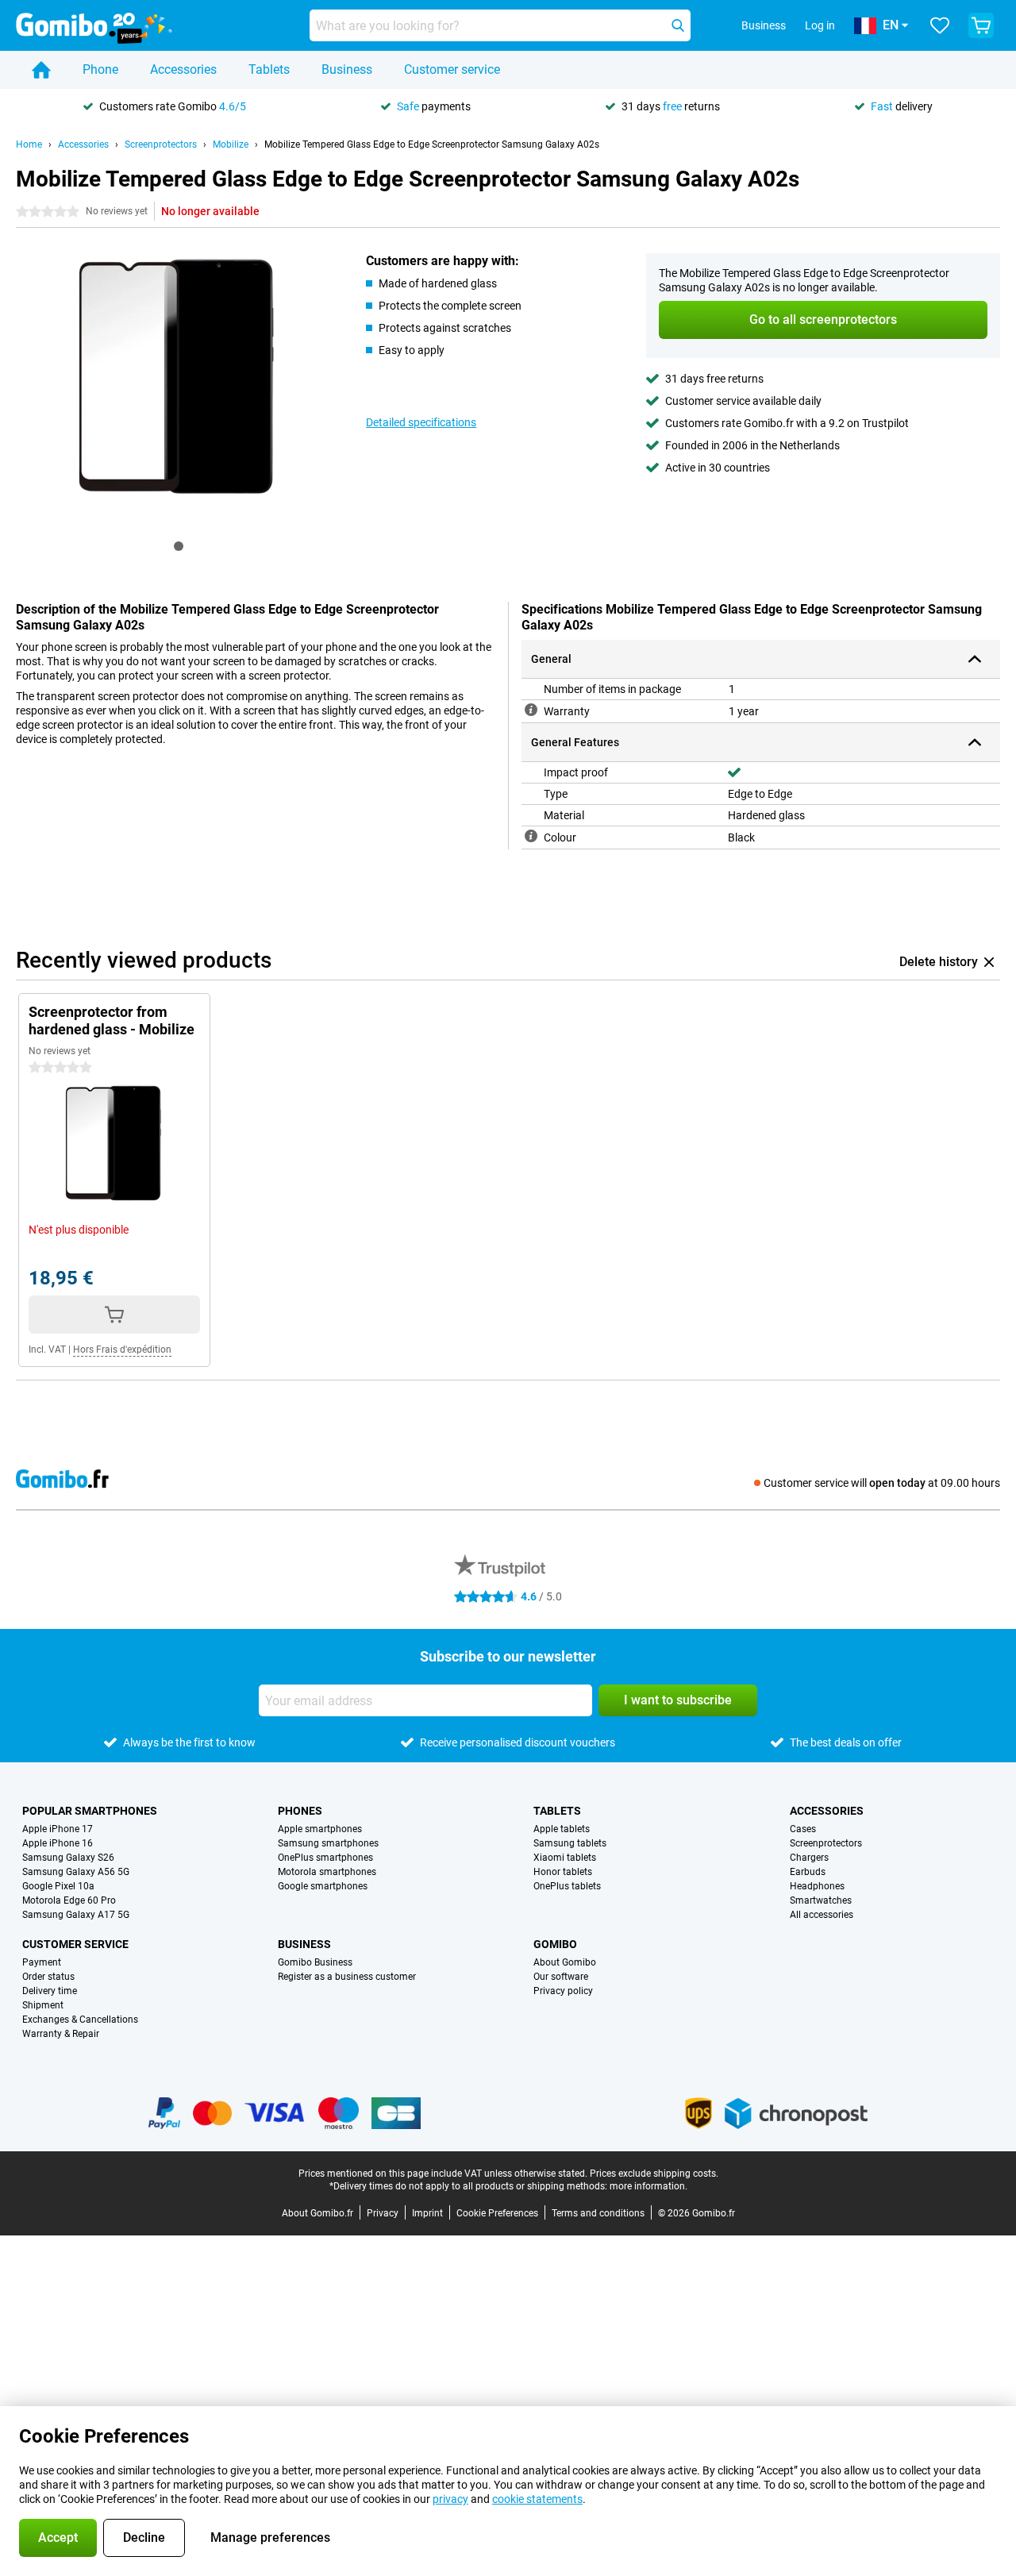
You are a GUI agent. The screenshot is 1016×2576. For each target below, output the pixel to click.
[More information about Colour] (531, 836)
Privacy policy (563, 1991)
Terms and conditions (598, 2213)
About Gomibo (565, 1962)
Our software (561, 1977)
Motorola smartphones (327, 1872)
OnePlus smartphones (325, 1858)
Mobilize (231, 144)
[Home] (41, 70)
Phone (100, 69)
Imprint (427, 2213)
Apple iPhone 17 (58, 1829)
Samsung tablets (570, 1843)
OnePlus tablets (567, 1886)
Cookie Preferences (497, 2213)
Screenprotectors (161, 144)
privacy (450, 2499)
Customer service (452, 69)
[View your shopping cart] (981, 25)
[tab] (179, 546)
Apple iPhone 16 (58, 1843)
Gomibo (555, 1944)
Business (347, 69)
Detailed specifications (421, 422)
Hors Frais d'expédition (122, 1350)
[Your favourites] (940, 25)
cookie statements (537, 2499)
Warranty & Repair (61, 2034)
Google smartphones (323, 1886)
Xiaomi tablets (565, 1858)
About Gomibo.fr (317, 2213)
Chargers (809, 1858)
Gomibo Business (315, 1962)
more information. (648, 2186)
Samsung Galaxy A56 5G (76, 1872)
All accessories (822, 1915)
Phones (300, 1811)
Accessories (183, 69)
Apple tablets (562, 1829)
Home (29, 144)
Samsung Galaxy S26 (68, 1858)
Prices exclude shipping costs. (654, 2174)
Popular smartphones (90, 1811)
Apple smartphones (320, 1829)
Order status (48, 1977)
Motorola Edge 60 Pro (69, 1900)
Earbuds (808, 1872)
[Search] (678, 25)
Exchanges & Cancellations (80, 2020)
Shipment (43, 2005)
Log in (820, 25)
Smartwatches (821, 1900)
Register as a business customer (347, 1977)
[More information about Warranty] (531, 710)
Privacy (383, 2213)
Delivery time (50, 1991)
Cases (803, 1829)
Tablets (269, 69)
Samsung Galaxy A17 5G (76, 1915)
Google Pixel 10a (58, 1886)
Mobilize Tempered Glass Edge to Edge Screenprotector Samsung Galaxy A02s (432, 144)
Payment (42, 1962)
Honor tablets (563, 1872)
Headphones (817, 1886)
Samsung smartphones (328, 1843)
